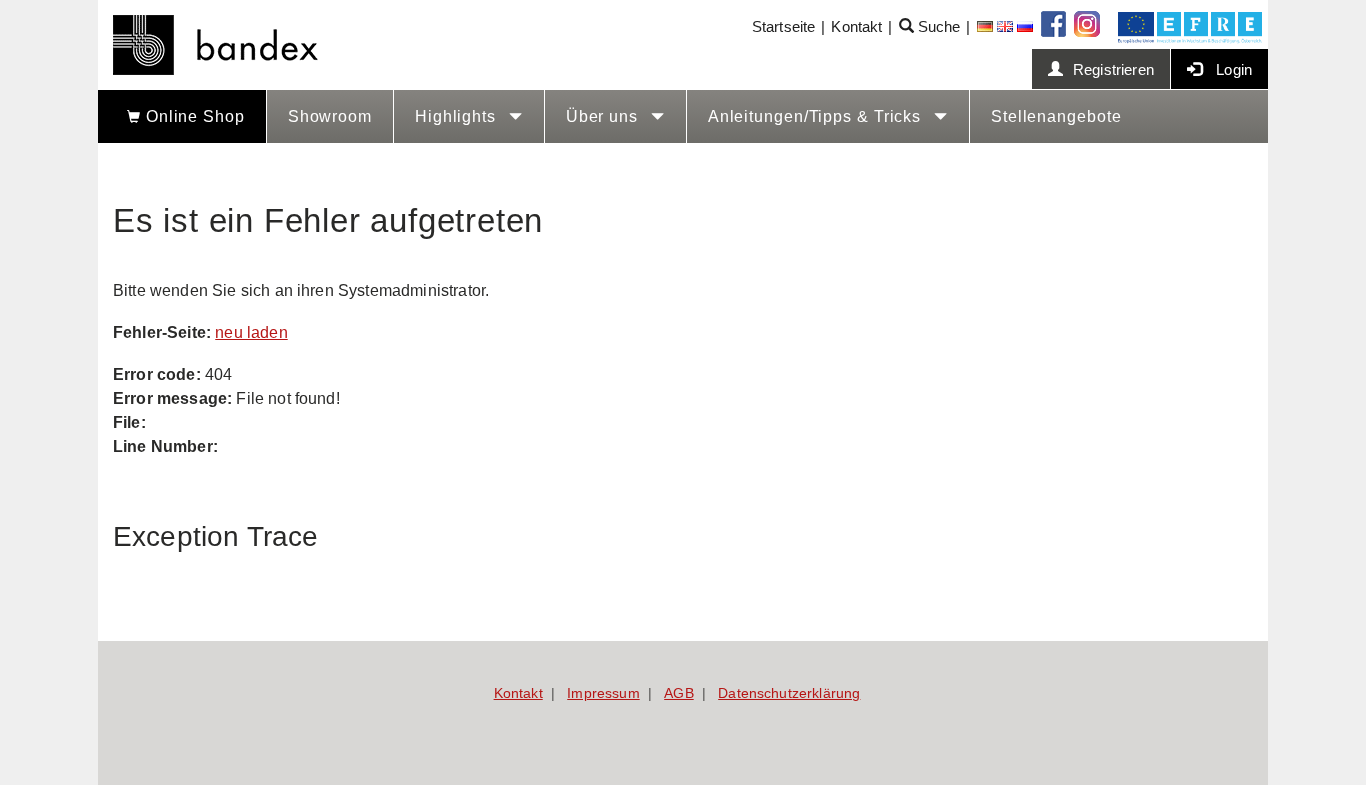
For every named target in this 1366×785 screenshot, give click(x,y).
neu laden (251, 332)
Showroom (330, 116)
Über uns (604, 116)
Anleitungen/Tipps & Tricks (817, 116)
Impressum (603, 693)
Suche (937, 26)
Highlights (458, 116)
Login (1232, 69)
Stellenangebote (1056, 116)
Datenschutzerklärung (789, 693)
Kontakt (856, 26)
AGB (678, 693)
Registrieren (1113, 69)
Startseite (784, 26)
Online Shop (193, 116)
